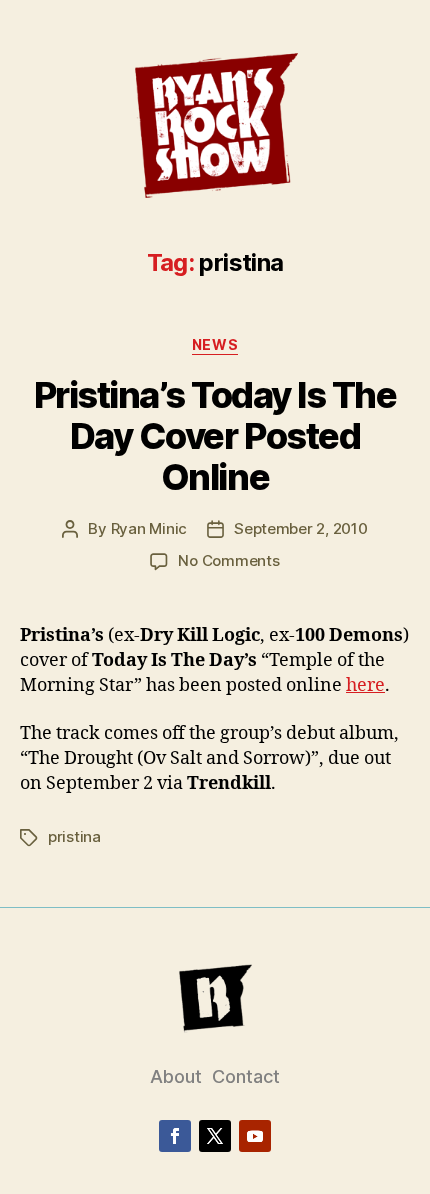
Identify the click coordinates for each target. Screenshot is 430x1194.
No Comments (228, 560)
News (215, 344)
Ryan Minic (149, 528)
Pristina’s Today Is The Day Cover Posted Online (215, 436)
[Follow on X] (215, 1136)
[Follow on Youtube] (255, 1136)
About (176, 1076)
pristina (74, 836)
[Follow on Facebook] (175, 1136)
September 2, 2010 (301, 528)
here (365, 685)
